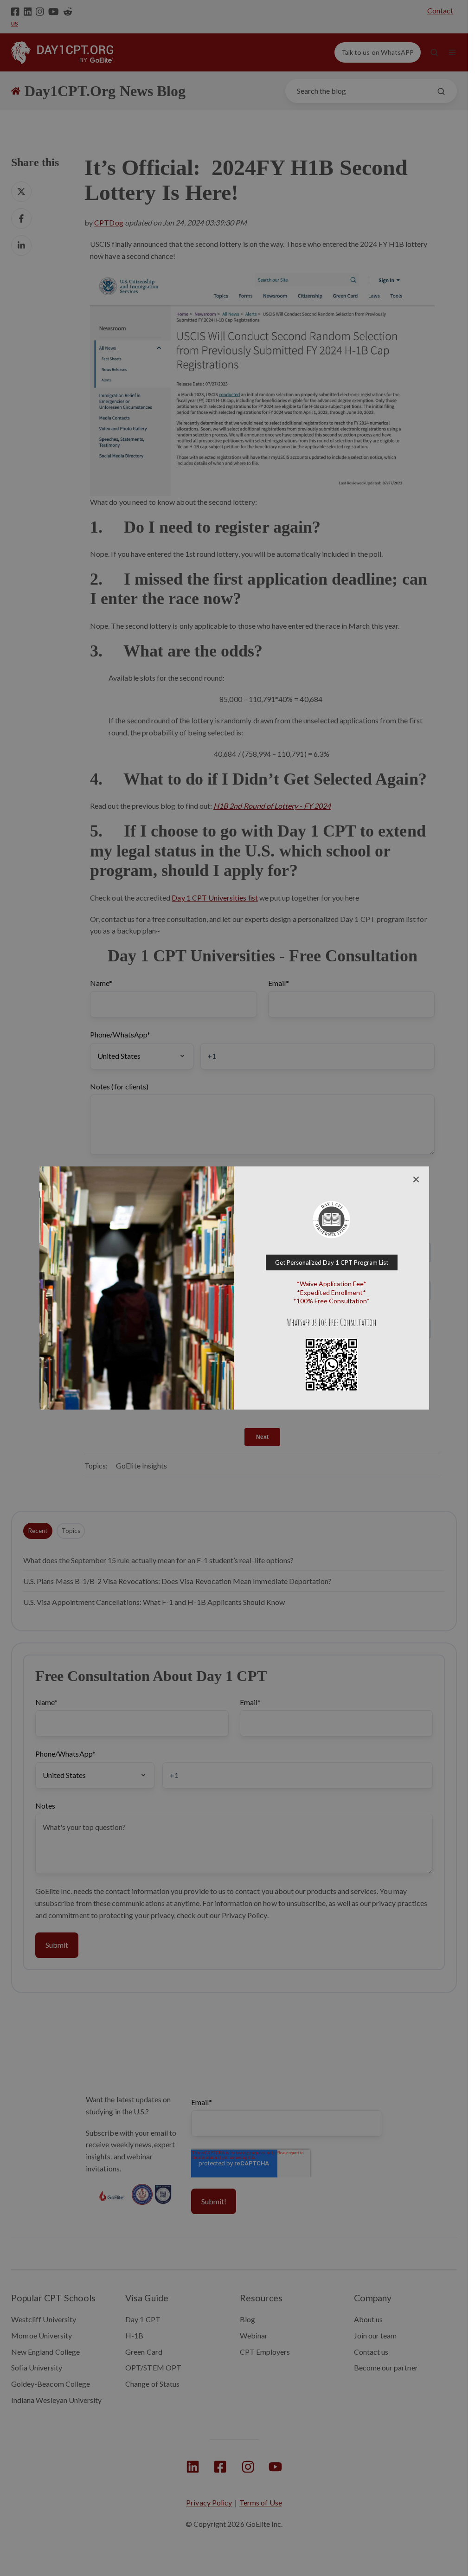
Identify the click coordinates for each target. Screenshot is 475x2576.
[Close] (416, 1179)
